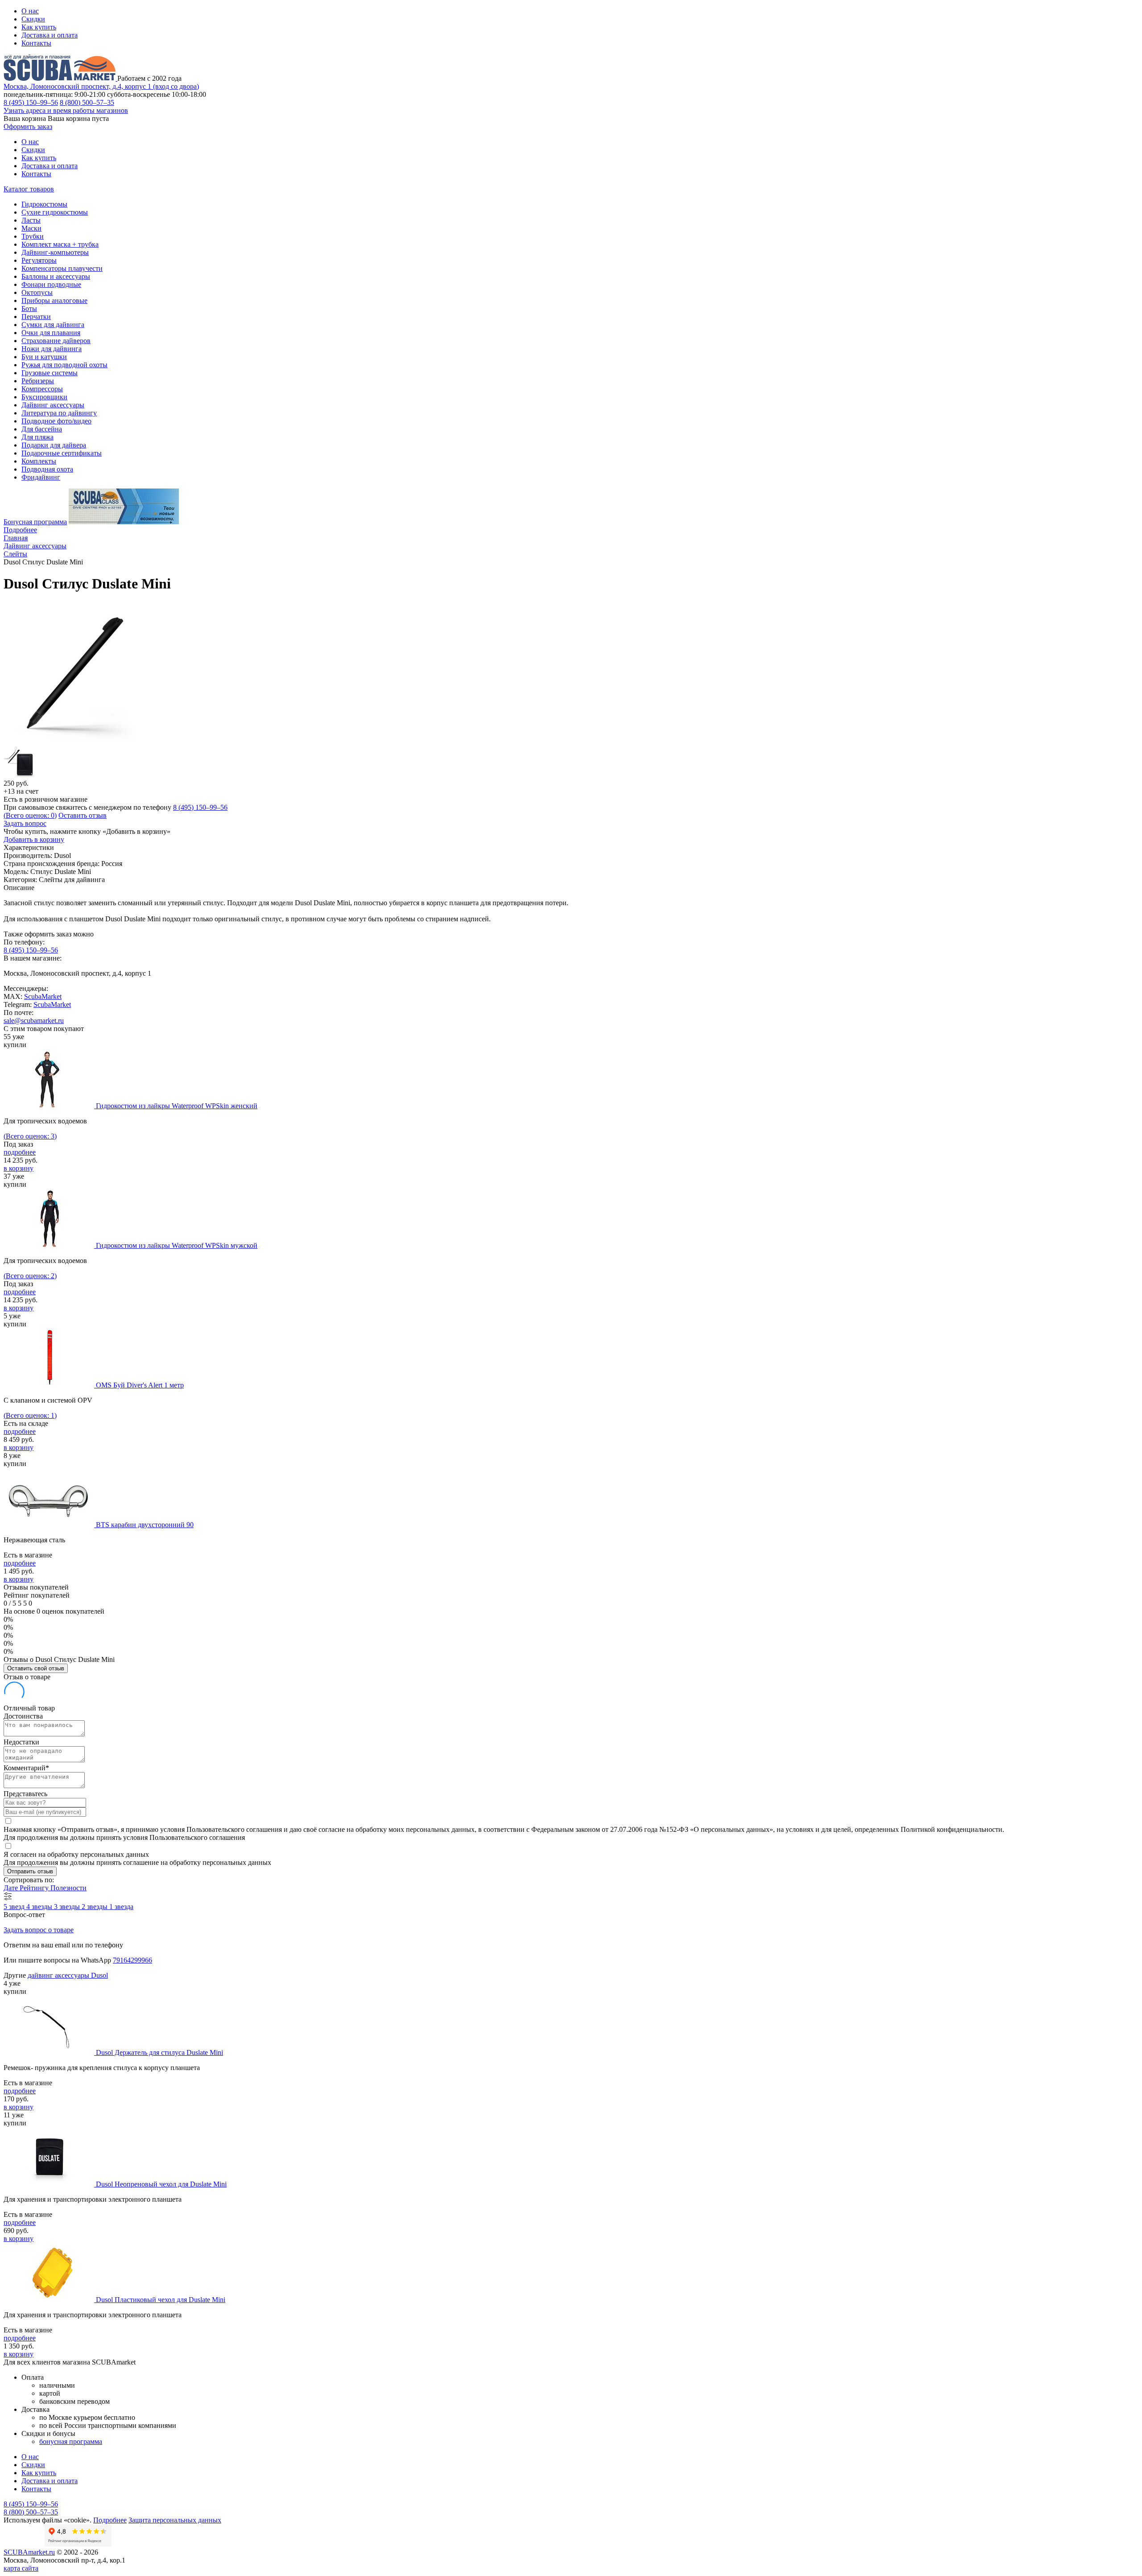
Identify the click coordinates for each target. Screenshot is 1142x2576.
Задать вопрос (25, 823)
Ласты (31, 220)
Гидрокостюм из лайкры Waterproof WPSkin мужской (177, 1245)
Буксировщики (44, 397)
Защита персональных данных (175, 2520)
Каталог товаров (29, 189)
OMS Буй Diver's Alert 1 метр (140, 1385)
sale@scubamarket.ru (34, 1021)
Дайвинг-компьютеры (55, 252)
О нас (30, 11)
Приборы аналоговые (54, 300)
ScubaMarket (43, 996)
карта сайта (21, 2568)
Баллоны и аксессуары (56, 276)
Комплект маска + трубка (60, 244)
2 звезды (95, 1907)
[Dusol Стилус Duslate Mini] (75, 742)
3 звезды (68, 1907)
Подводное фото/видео (56, 421)
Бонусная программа (35, 522)
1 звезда (121, 1907)
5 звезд (15, 1907)
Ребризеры (38, 381)
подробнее (20, 1152)
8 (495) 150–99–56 (31, 102)
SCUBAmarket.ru (29, 2552)
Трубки (33, 236)
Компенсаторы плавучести (62, 268)
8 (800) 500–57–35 (87, 102)
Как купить (39, 27)
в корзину (19, 1168)
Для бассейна (42, 429)
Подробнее (20, 530)
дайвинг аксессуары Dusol (68, 1975)
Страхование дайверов (56, 341)
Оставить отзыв (83, 815)
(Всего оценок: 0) (30, 815)
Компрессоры (42, 389)
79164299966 (132, 1960)
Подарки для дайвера (54, 445)
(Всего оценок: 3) (30, 1136)
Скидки (33, 19)
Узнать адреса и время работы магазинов (66, 110)
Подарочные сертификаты (62, 453)
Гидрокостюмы (44, 204)
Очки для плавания (51, 333)
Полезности (68, 1888)
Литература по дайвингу (59, 413)
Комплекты (39, 461)
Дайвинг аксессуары (53, 405)
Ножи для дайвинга (52, 349)
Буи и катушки (44, 357)
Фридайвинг (41, 477)
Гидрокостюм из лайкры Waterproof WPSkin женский (177, 1106)
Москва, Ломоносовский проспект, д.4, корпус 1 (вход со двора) (101, 86)
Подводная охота (47, 469)
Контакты (36, 43)
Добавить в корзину (34, 839)
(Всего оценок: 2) (30, 1276)
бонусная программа (71, 2441)
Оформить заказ (28, 126)
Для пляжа (37, 437)
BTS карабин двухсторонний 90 (145, 1525)
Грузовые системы (50, 373)
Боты (29, 309)
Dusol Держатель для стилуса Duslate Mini (159, 2052)
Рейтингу (35, 1888)
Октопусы (37, 292)
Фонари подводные (51, 284)
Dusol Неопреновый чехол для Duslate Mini (161, 2184)
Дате (12, 1888)
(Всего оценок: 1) (30, 1415)
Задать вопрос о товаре (39, 1930)
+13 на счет (21, 791)
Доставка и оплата (50, 35)
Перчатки (36, 317)
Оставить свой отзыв (36, 1668)
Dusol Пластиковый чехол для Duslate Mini (161, 2300)
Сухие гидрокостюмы (55, 212)
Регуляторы (39, 260)
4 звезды (40, 1907)
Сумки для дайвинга (53, 325)
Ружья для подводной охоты (64, 365)
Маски (31, 228)
